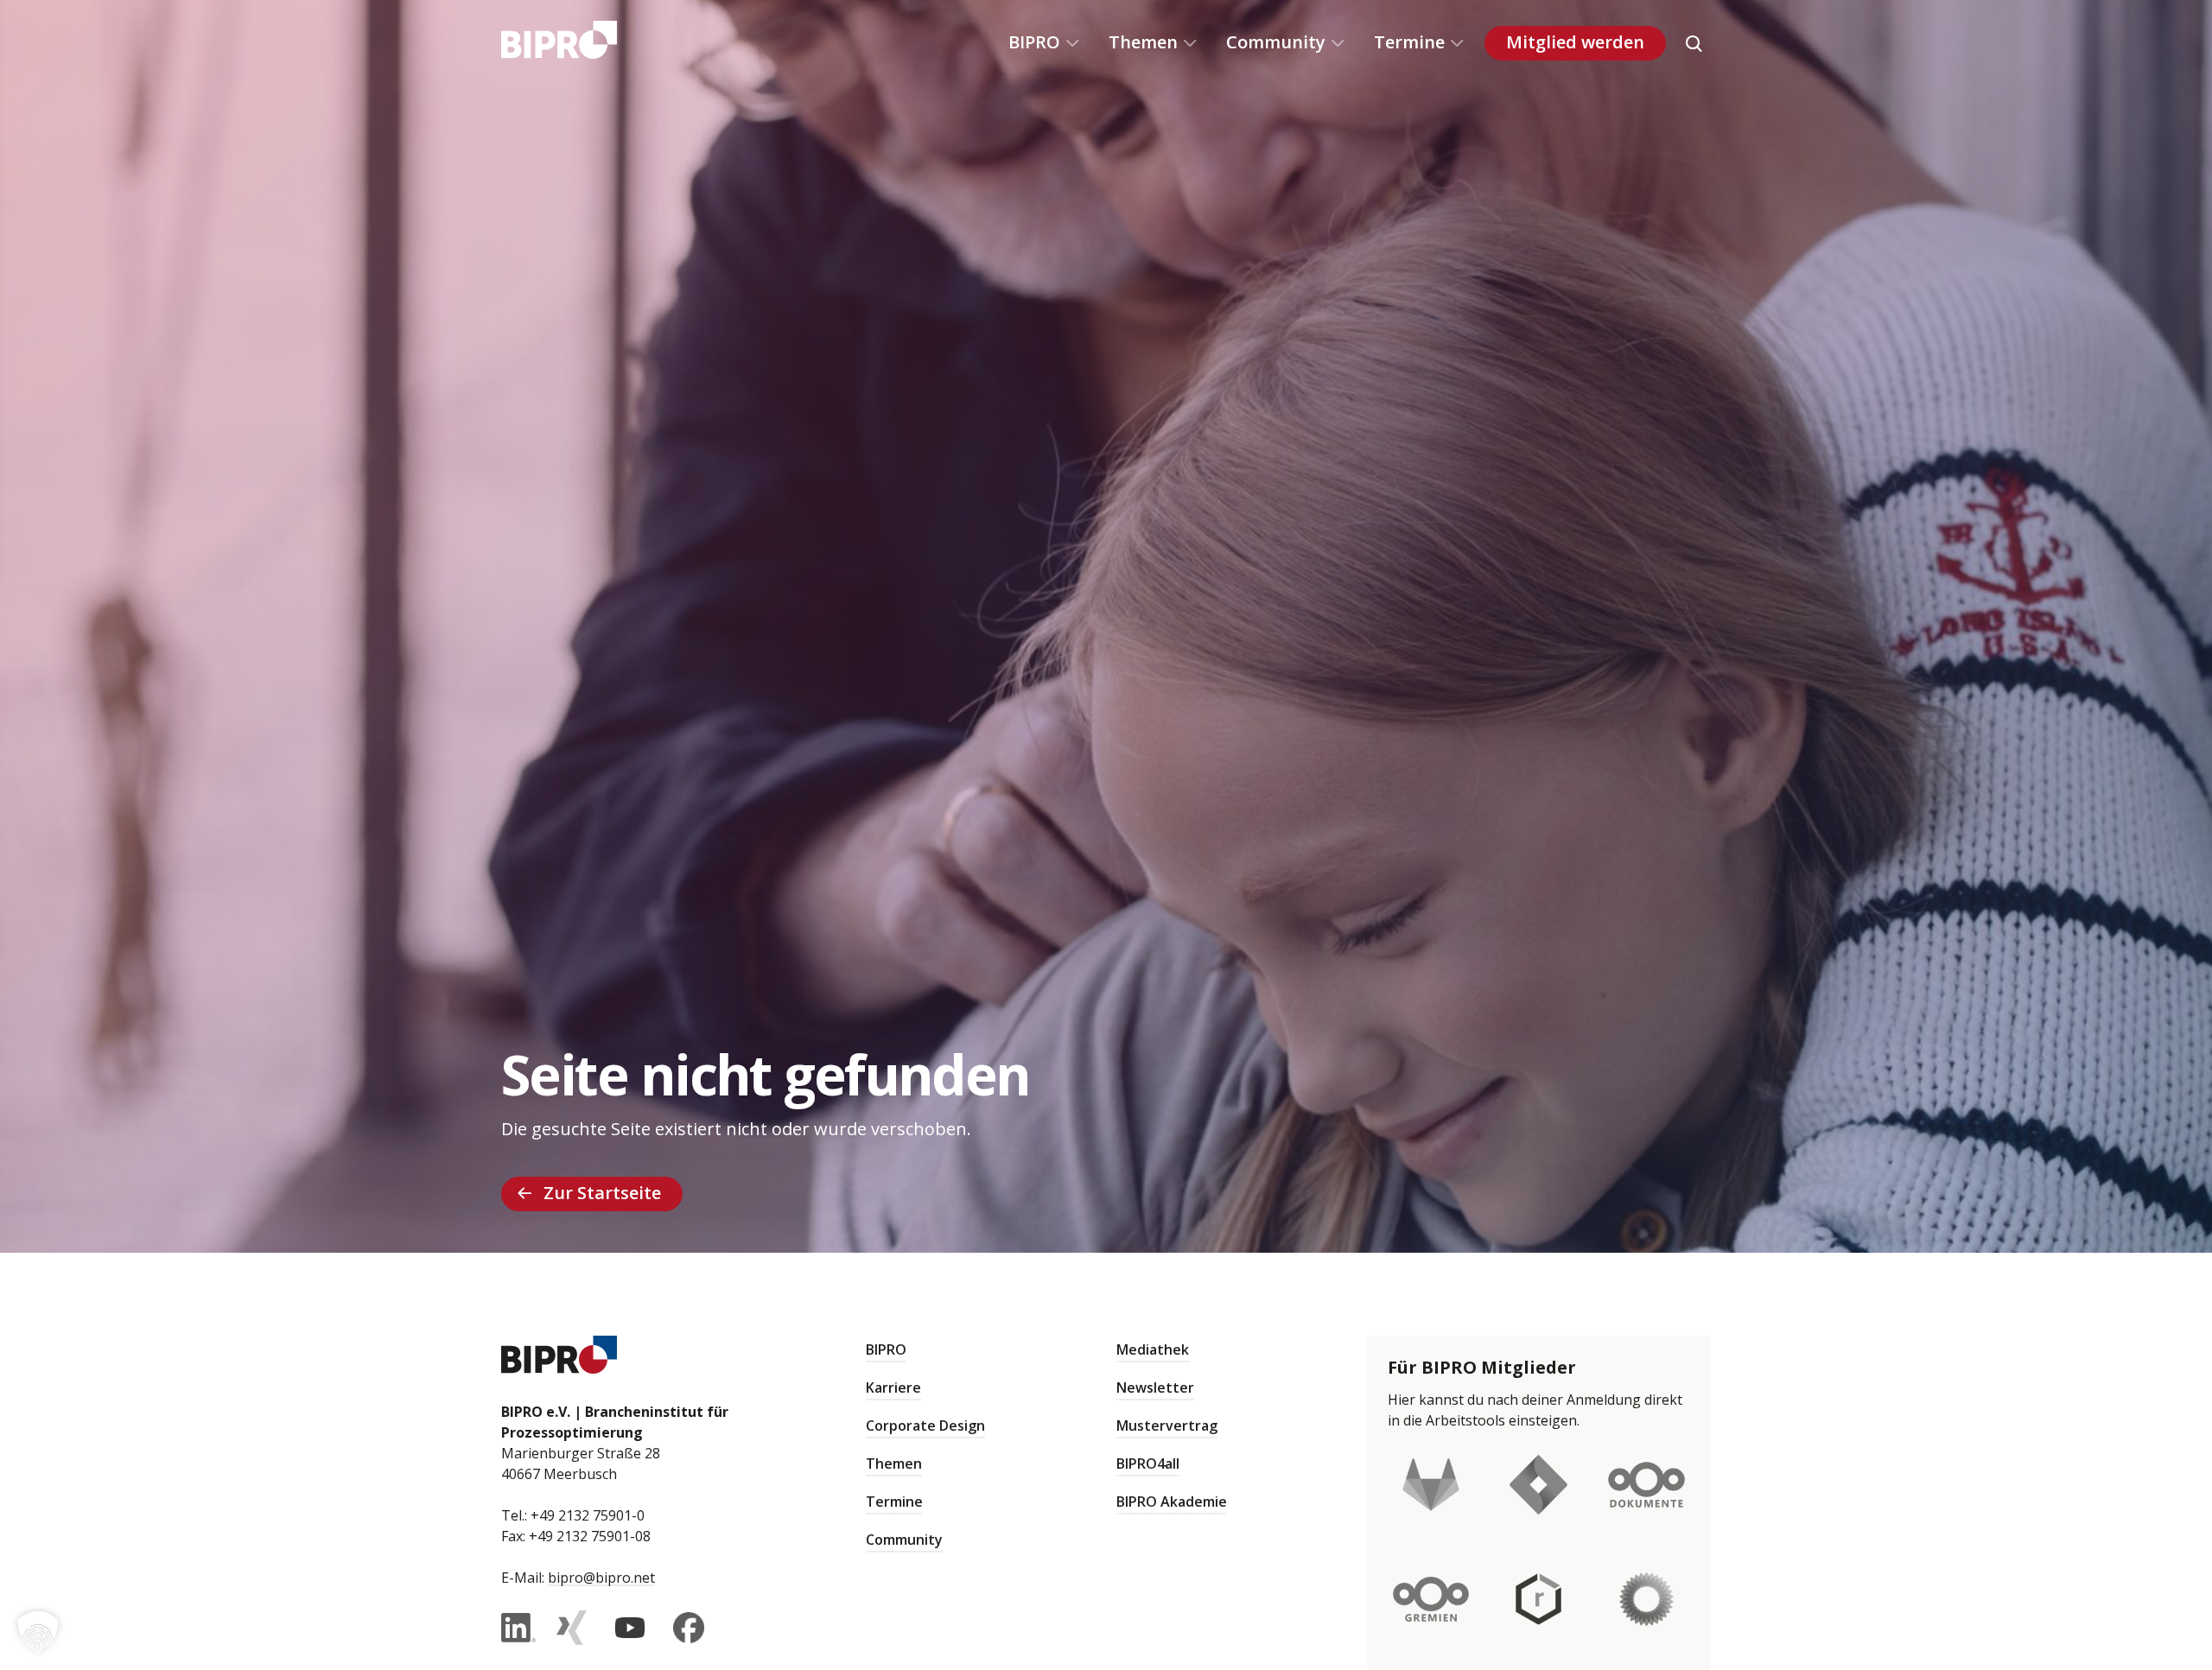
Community (1276, 42)
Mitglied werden (1575, 42)
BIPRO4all (1148, 1464)
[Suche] (1694, 43)
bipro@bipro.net (601, 1578)
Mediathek (1153, 1349)
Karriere (893, 1387)
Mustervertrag (1167, 1426)
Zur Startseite (602, 1193)
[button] (38, 1632)
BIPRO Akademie (1172, 1502)
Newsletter (1155, 1387)
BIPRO (1034, 42)
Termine (1409, 42)
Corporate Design (925, 1426)
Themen (1143, 42)
